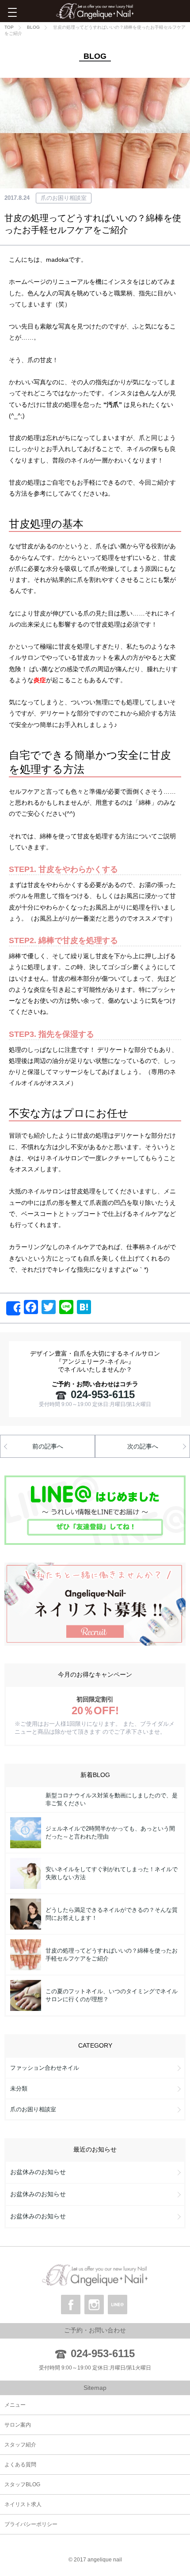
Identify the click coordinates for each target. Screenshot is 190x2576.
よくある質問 (20, 2465)
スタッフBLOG (22, 2484)
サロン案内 (18, 2425)
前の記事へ (48, 1446)
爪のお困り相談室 (64, 198)
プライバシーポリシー (31, 2524)
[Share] (13, 1308)
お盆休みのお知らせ (38, 2172)
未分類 (19, 2089)
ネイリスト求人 (23, 2504)
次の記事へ (143, 1446)
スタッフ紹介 (20, 2445)
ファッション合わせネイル (45, 2068)
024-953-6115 (103, 1394)
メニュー (15, 2405)
